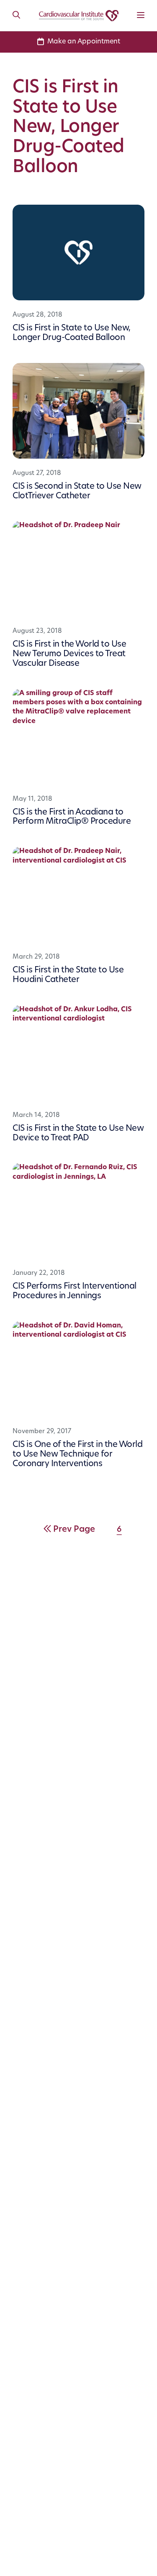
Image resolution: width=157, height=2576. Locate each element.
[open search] (16, 15)
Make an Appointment (84, 42)
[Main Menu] (141, 16)
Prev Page (74, 1530)
